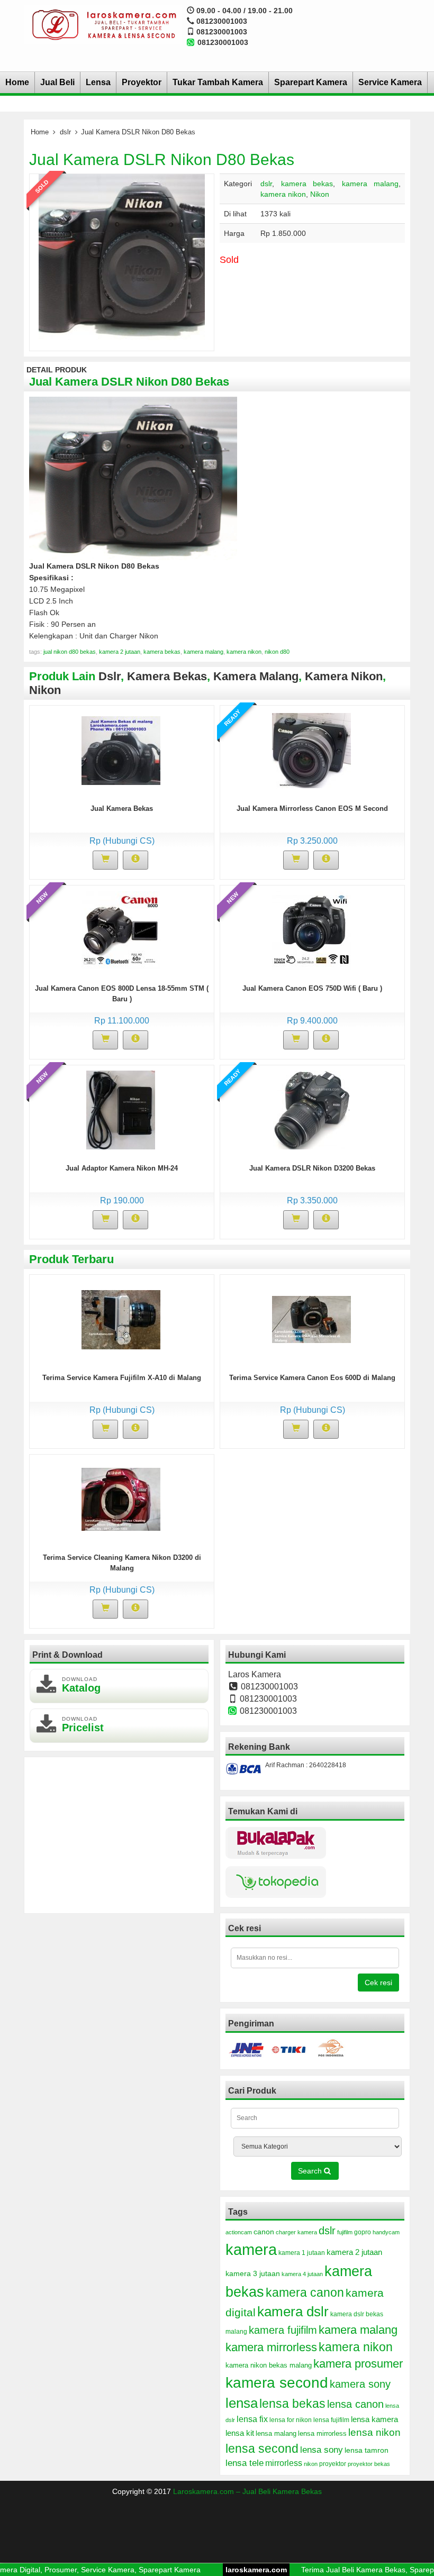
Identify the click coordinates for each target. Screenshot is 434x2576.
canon (264, 2232)
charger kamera (296, 2232)
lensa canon (355, 2404)
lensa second (262, 2449)
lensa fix (252, 2419)
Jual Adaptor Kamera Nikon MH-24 (122, 1168)
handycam (386, 2232)
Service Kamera (390, 82)
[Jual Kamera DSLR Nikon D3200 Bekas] (311, 1109)
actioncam (239, 2232)
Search (311, 2171)
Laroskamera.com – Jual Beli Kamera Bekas (247, 2491)
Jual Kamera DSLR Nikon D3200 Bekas (312, 1168)
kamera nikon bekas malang (269, 2365)
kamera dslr (293, 2312)
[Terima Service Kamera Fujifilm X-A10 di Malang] (121, 1319)
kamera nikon (283, 194)
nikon (311, 2464)
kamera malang (370, 184)
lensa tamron (367, 2450)
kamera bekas (307, 184)
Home (17, 82)
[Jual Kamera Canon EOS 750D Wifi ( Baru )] (311, 929)
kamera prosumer (358, 2364)
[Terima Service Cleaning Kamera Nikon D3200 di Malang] (121, 1499)
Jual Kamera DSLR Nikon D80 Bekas (162, 159)
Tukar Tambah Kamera (218, 82)
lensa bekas (292, 2404)
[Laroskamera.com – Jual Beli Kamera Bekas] (103, 24)
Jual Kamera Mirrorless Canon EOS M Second (312, 809)
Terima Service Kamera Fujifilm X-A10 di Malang (122, 1378)
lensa (242, 2403)
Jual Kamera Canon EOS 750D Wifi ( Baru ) (312, 988)
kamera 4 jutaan (302, 2274)
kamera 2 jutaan (120, 652)
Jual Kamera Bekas (122, 809)
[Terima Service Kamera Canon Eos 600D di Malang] (311, 1319)
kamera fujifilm (283, 2330)
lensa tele (245, 2463)
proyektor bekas (369, 2464)
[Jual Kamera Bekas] (121, 750)
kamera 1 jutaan (302, 2253)
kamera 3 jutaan (253, 2273)
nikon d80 (277, 652)
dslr (65, 132)
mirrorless (284, 2463)
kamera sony (360, 2384)
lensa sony (322, 2450)
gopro (363, 2232)
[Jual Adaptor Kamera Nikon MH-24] (121, 1109)
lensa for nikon (291, 2420)
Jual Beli (57, 82)
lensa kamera (374, 2419)
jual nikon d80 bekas (70, 652)
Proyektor (142, 82)
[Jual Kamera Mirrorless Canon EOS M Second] (311, 750)
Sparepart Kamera (311, 82)
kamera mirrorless (271, 2347)
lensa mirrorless (322, 2434)
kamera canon (305, 2292)
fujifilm (345, 2232)
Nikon (320, 194)
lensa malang (276, 2433)
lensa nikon (374, 2432)
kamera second (277, 2383)
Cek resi (378, 1983)
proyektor (333, 2464)
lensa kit (240, 2433)
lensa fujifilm (331, 2420)
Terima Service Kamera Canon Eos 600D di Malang (312, 1378)
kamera (251, 2249)
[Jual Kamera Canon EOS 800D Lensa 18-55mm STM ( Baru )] (121, 929)
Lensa (98, 82)
